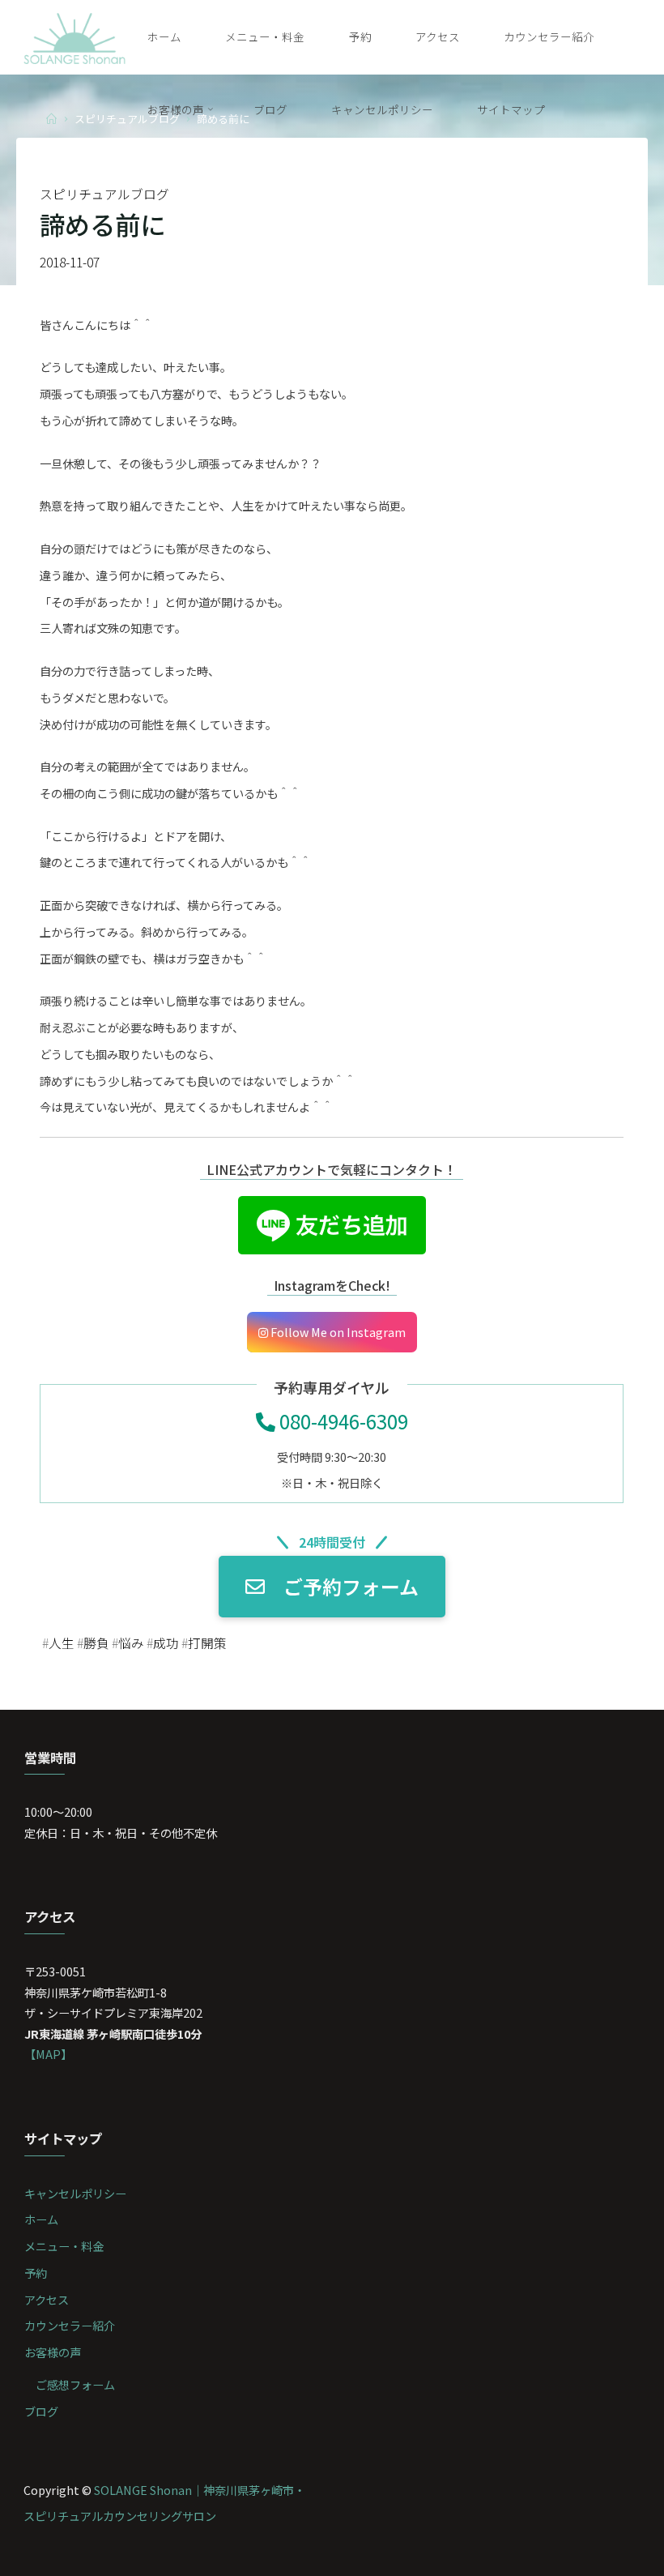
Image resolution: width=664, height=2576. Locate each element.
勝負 (96, 1643)
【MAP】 (48, 2054)
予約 (36, 2273)
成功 (166, 1643)
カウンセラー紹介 (70, 2325)
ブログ (41, 2411)
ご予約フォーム (351, 1586)
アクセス (47, 2299)
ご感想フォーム (75, 2384)
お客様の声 (53, 2352)
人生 (62, 1643)
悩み (131, 1643)
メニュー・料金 (64, 2246)
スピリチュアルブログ (104, 194)
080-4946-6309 (342, 1421)
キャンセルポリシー (75, 2193)
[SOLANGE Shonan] (75, 36)
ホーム (41, 2219)
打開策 (207, 1643)
